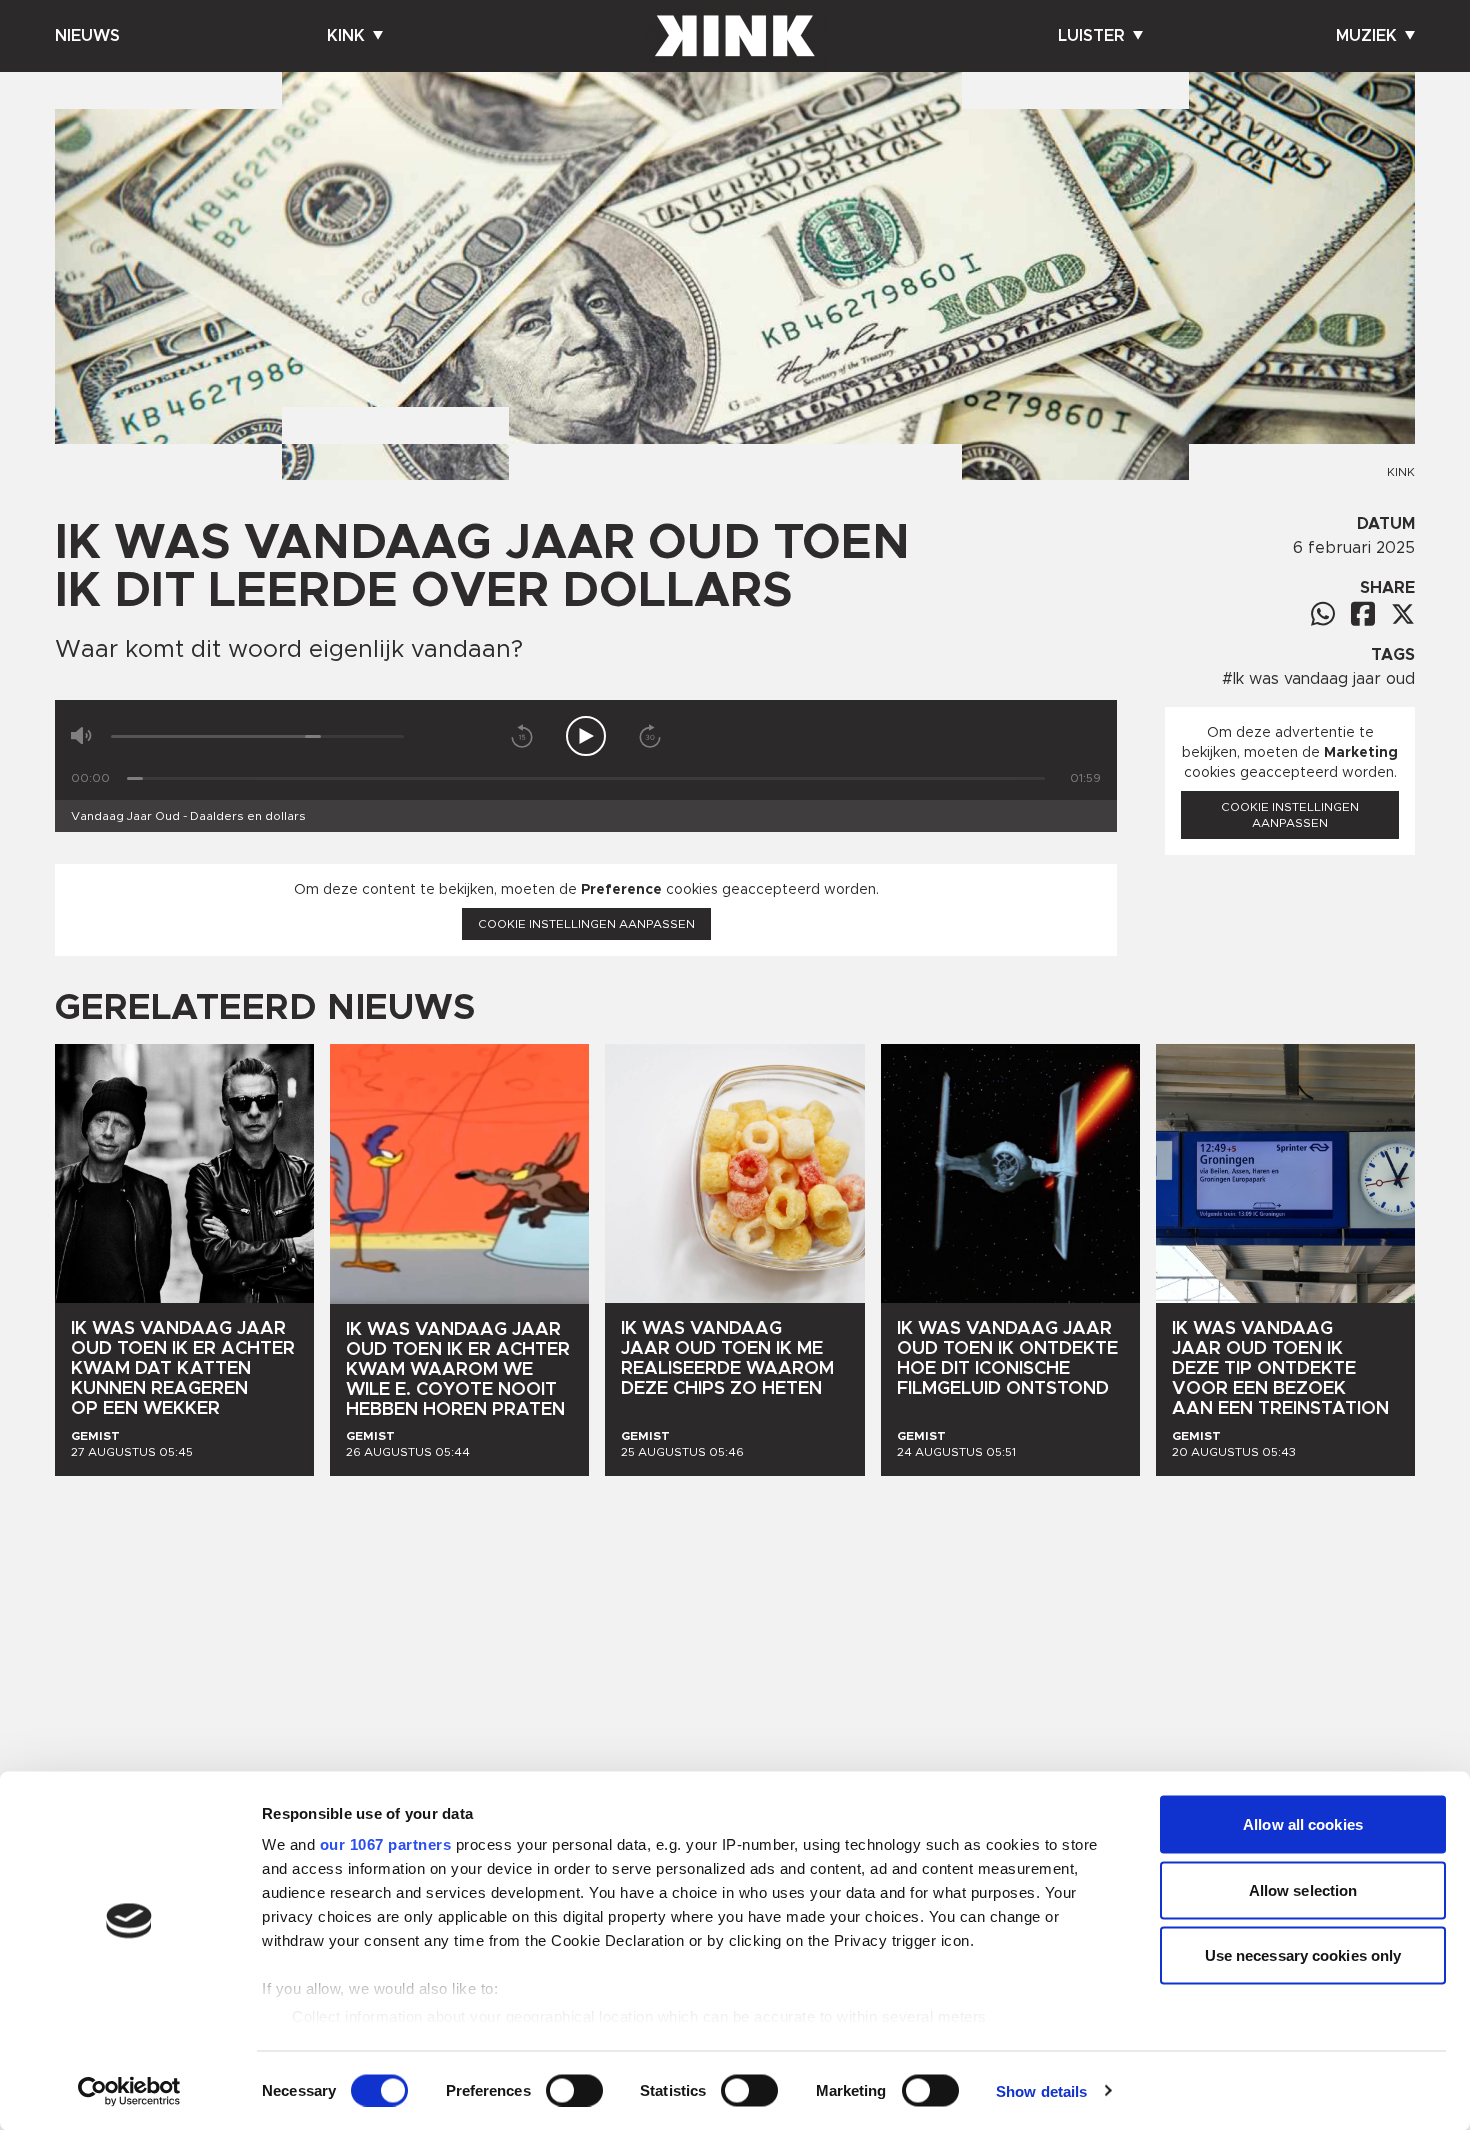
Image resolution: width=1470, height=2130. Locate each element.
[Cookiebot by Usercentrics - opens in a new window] (129, 2091)
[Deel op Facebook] (1363, 613)
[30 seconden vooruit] (650, 736)
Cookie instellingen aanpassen (586, 924)
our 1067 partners (386, 1844)
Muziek (1366, 36)
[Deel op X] (1403, 614)
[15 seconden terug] (522, 736)
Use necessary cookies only (1303, 1955)
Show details (1041, 2090)
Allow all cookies (1303, 1824)
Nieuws (87, 36)
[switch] (574, 2090)
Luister (1091, 36)
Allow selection (1303, 1889)
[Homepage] (735, 36)
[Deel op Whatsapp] (1323, 613)
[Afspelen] (586, 736)
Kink (346, 36)
